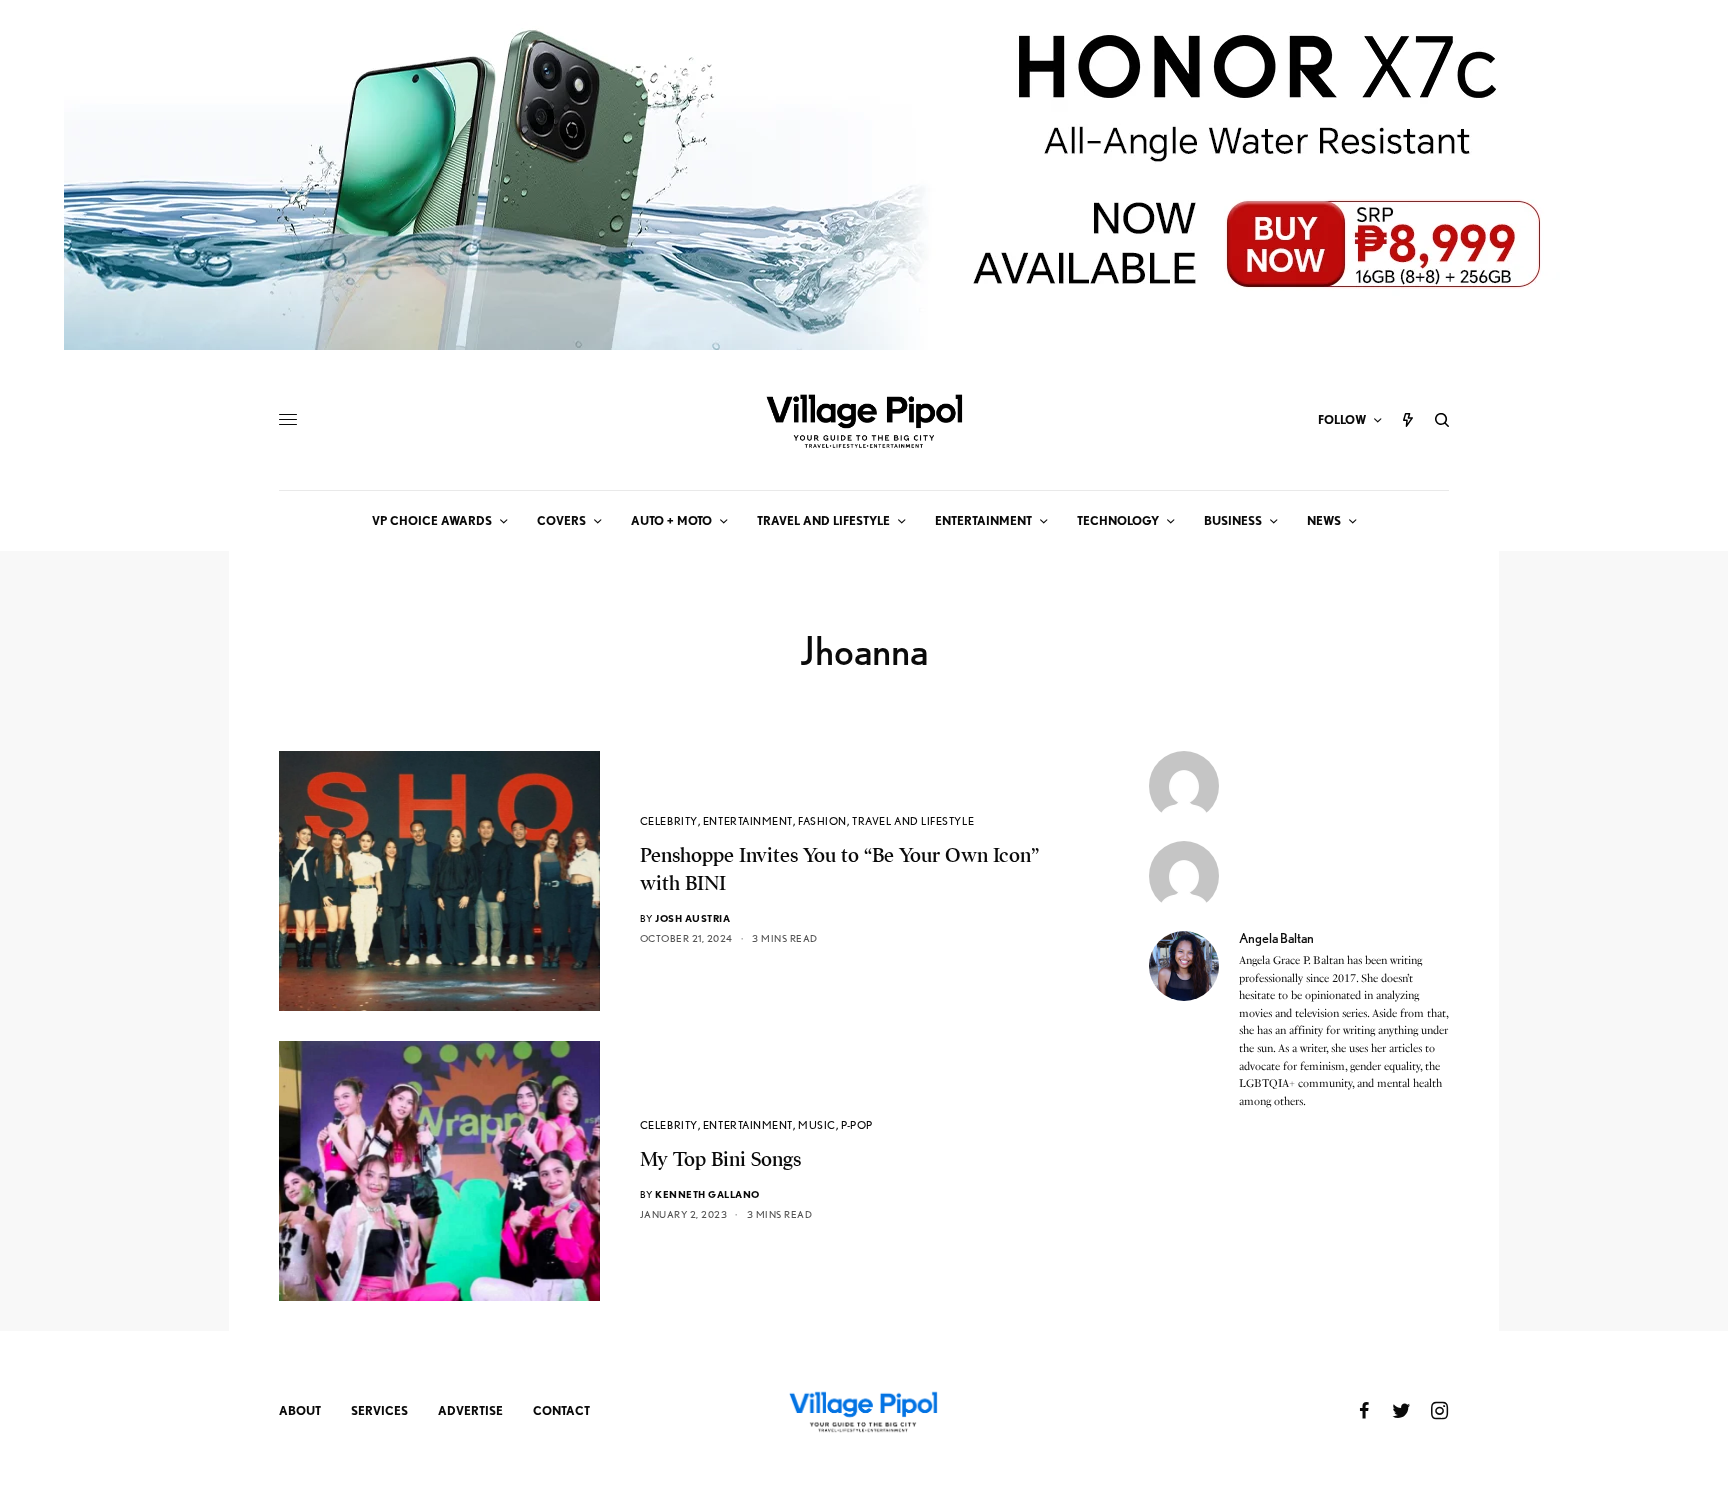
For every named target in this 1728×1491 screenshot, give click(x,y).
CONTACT (561, 1410)
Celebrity (669, 821)
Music (817, 1125)
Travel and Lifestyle (913, 821)
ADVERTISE (470, 1410)
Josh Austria (692, 918)
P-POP (857, 1125)
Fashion (822, 821)
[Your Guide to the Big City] (864, 420)
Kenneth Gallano (707, 1194)
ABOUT (300, 1410)
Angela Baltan (1276, 938)
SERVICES (379, 1410)
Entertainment (748, 821)
